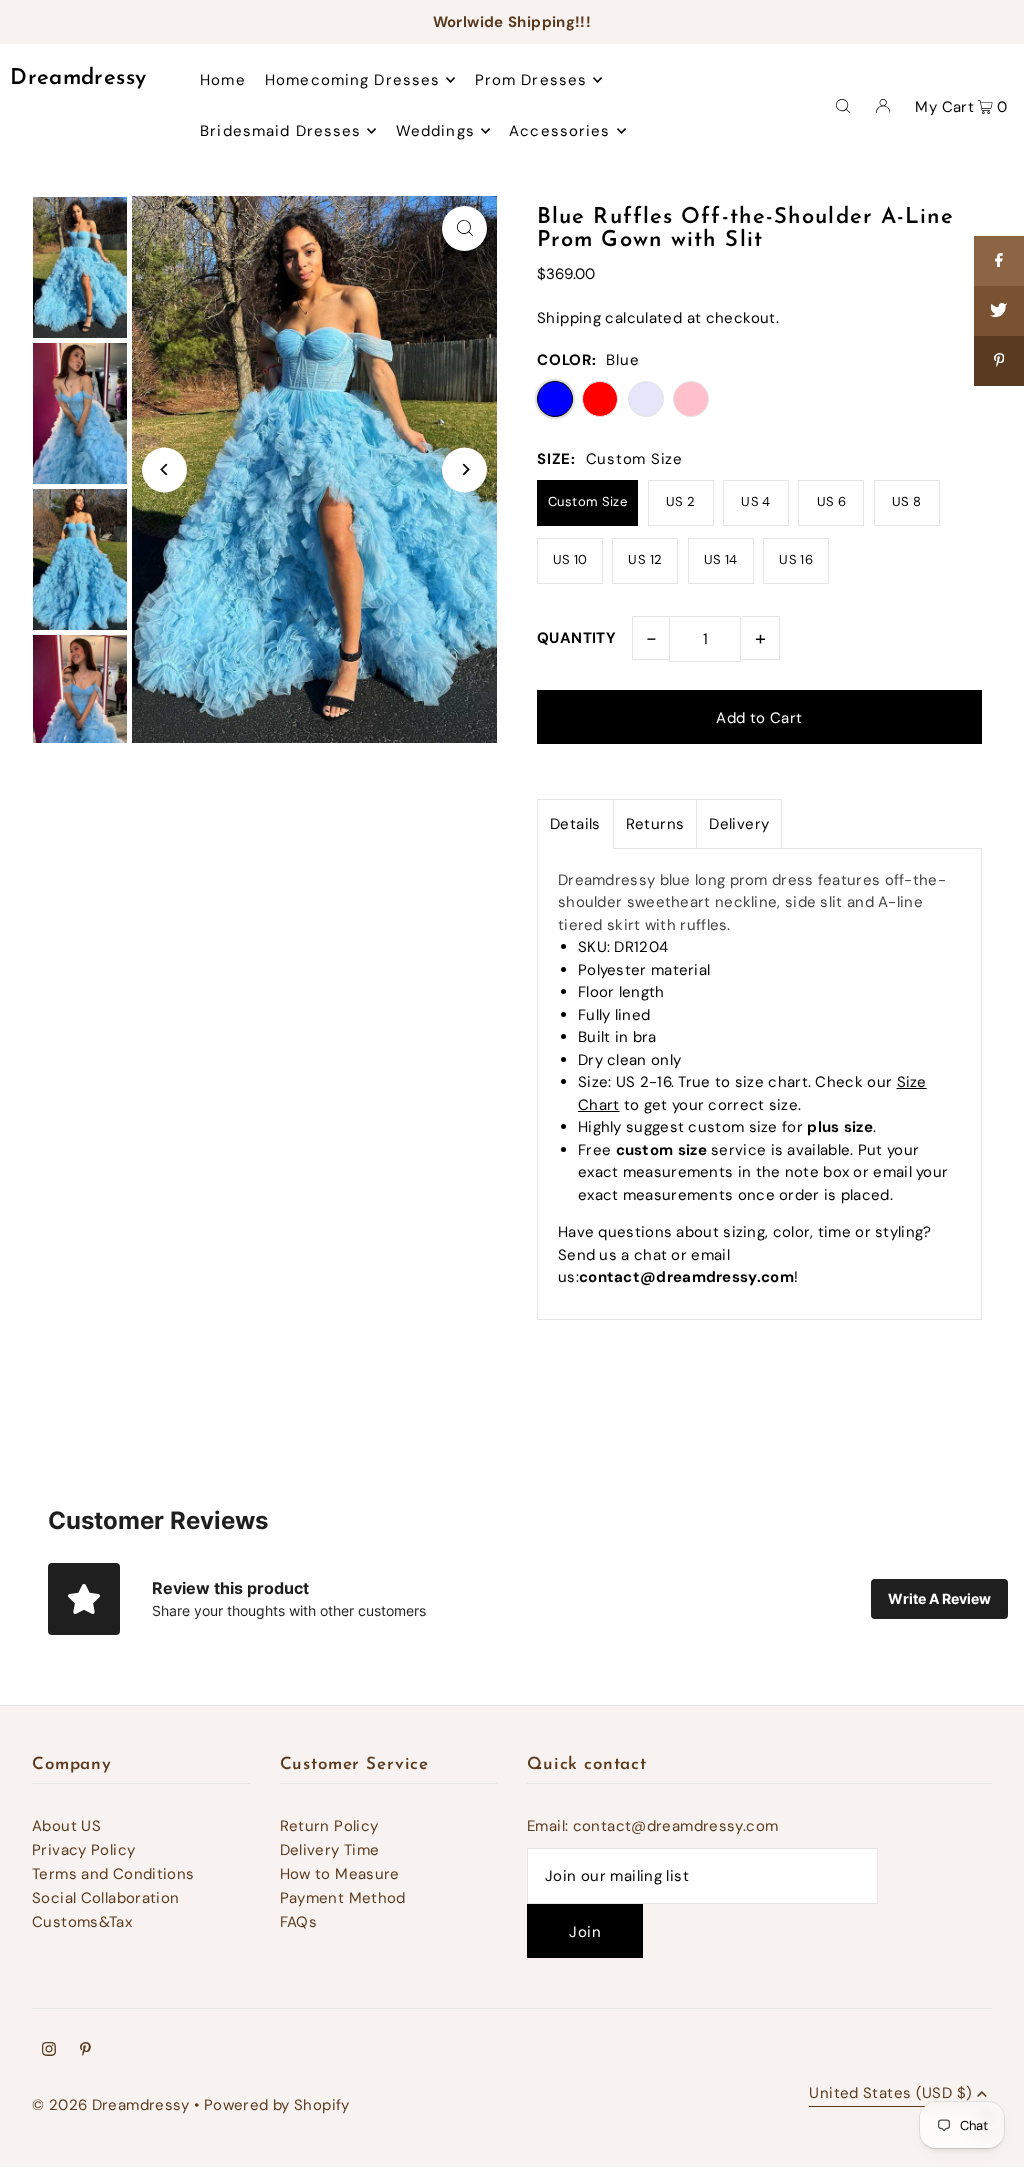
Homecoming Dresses (352, 80)
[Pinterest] (85, 2051)
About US (66, 1826)
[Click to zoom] (464, 228)
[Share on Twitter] (999, 311)
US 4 (756, 501)
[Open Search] (843, 105)
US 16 (796, 559)
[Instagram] (49, 2051)
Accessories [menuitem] (559, 131)
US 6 (832, 501)
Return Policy (329, 1826)
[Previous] (164, 469)
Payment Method (343, 1898)
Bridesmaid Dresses (280, 131)
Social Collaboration (106, 1898)
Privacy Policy (83, 1850)
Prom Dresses (531, 80)
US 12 (645, 559)
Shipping (569, 318)
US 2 (681, 501)
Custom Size (587, 501)
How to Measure (340, 1874)
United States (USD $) (890, 2094)
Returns (655, 824)
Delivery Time (330, 1850)
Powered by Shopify (277, 2105)
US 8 (907, 501)
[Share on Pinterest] (999, 361)
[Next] (464, 469)
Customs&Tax (82, 1922)
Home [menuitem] (223, 80)
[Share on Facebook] (999, 261)
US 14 (721, 559)
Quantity (576, 638)
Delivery (739, 824)
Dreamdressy (78, 78)
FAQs (299, 1922)
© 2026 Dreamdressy (111, 2105)
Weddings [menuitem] (435, 131)
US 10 (570, 559)
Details (575, 824)
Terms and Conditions (113, 1874)
